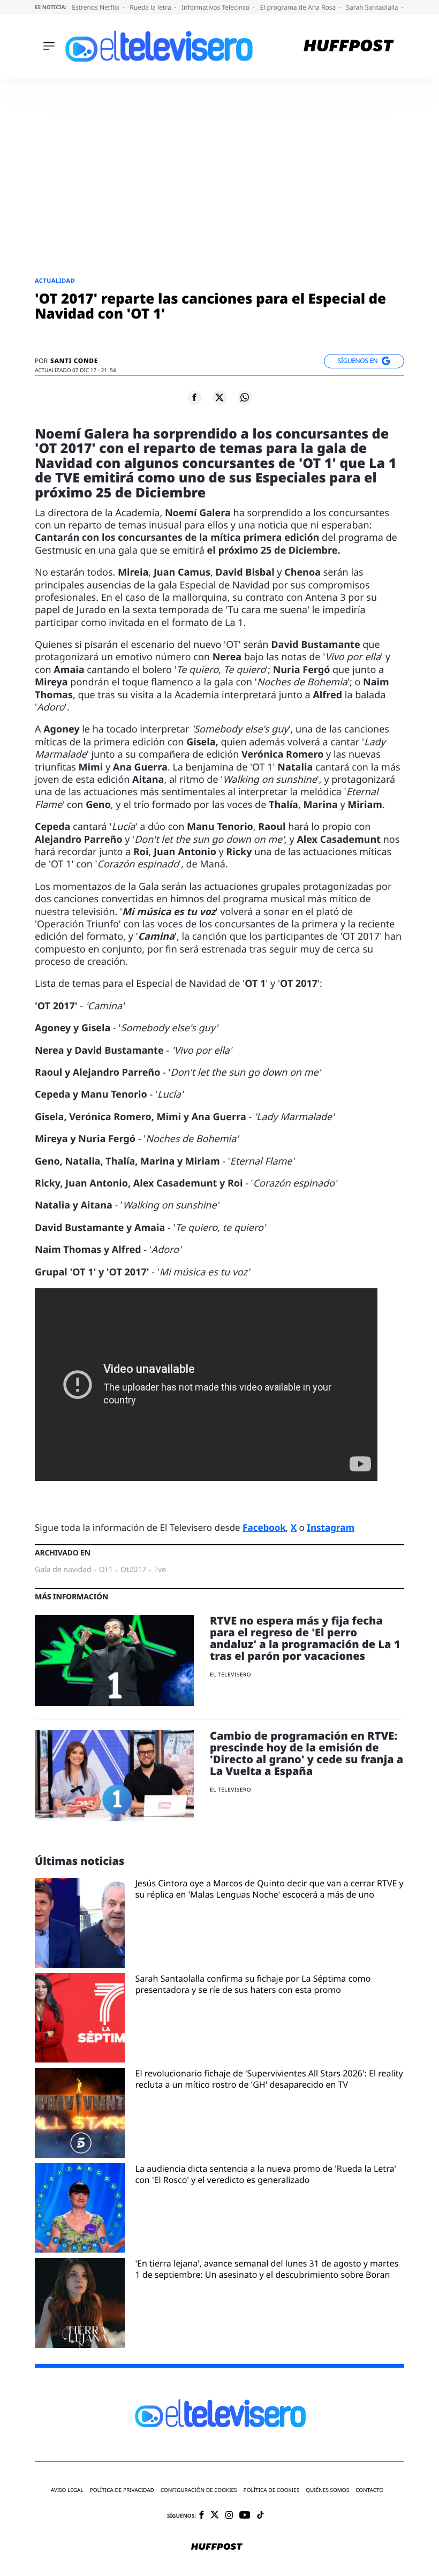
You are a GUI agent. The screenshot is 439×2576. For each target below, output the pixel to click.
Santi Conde (74, 361)
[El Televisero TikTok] (260, 2516)
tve (160, 1570)
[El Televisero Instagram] (229, 2516)
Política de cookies (272, 2490)
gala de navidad (63, 1570)
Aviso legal (67, 2490)
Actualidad (55, 281)
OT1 (106, 1570)
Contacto (369, 2490)
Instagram (331, 1527)
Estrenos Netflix (96, 7)
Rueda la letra (151, 7)
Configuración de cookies (199, 2490)
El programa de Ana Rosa (299, 7)
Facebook (264, 1527)
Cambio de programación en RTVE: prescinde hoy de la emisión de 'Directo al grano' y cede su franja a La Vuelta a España (306, 1753)
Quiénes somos (327, 2490)
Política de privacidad (122, 2490)
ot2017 (133, 1570)
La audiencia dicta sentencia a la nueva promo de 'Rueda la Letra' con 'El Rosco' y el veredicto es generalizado (266, 2174)
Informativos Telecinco (216, 7)
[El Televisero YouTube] (245, 2516)
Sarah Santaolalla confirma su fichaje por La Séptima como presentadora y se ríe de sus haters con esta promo (253, 1984)
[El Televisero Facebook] (202, 2516)
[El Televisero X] (215, 2515)
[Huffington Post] (349, 47)
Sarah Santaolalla (373, 7)
